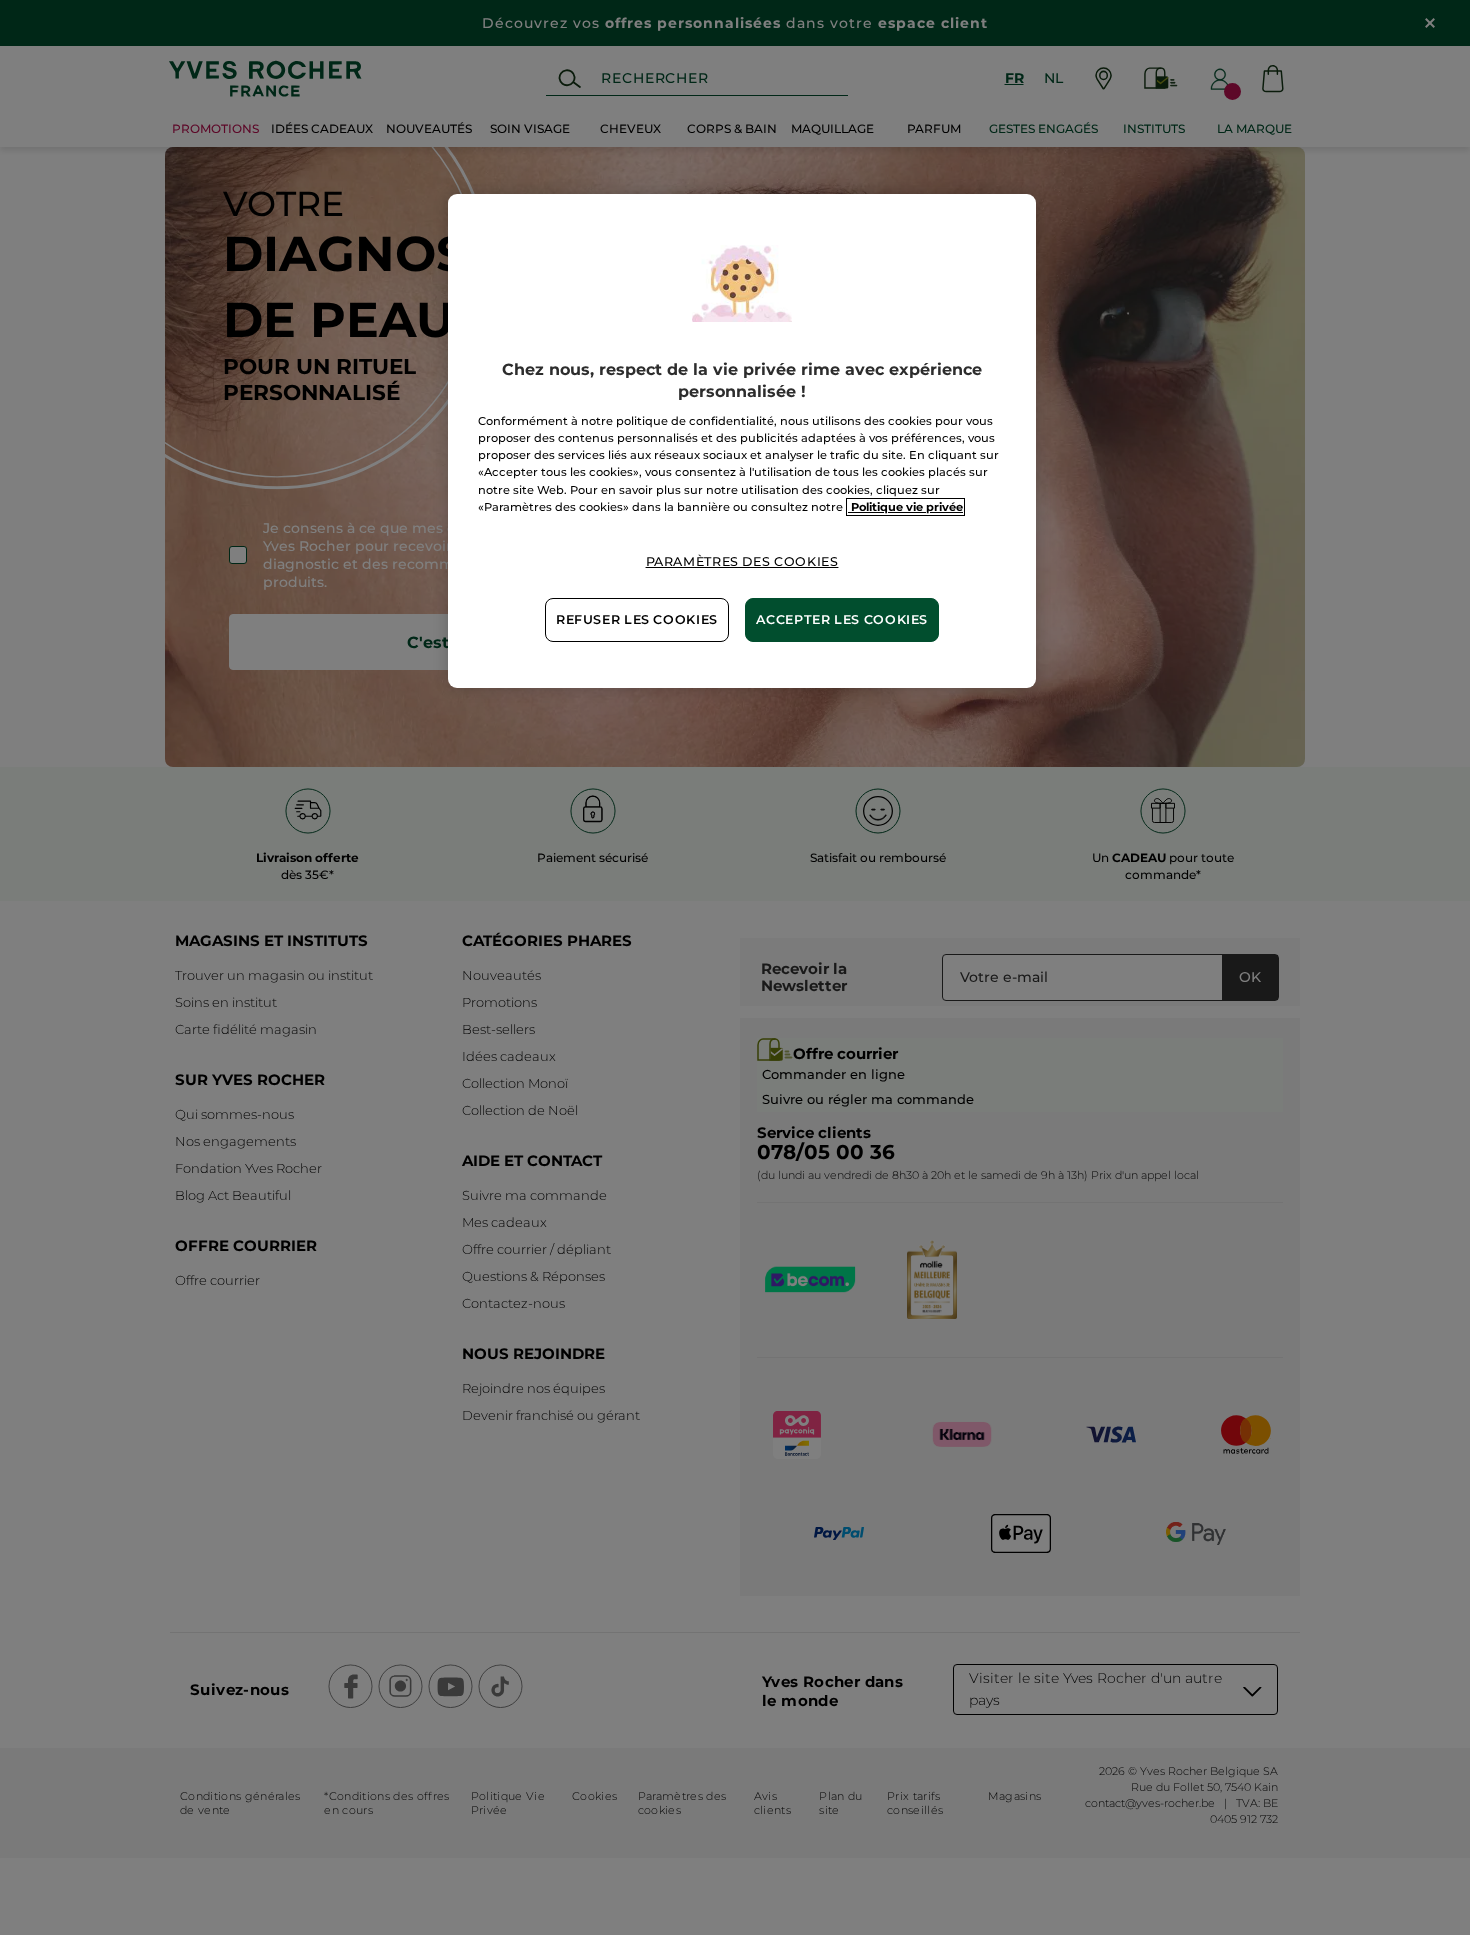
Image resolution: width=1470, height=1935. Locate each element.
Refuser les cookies (637, 619)
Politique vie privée (905, 507)
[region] (742, 441)
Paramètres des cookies (742, 561)
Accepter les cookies (842, 619)
